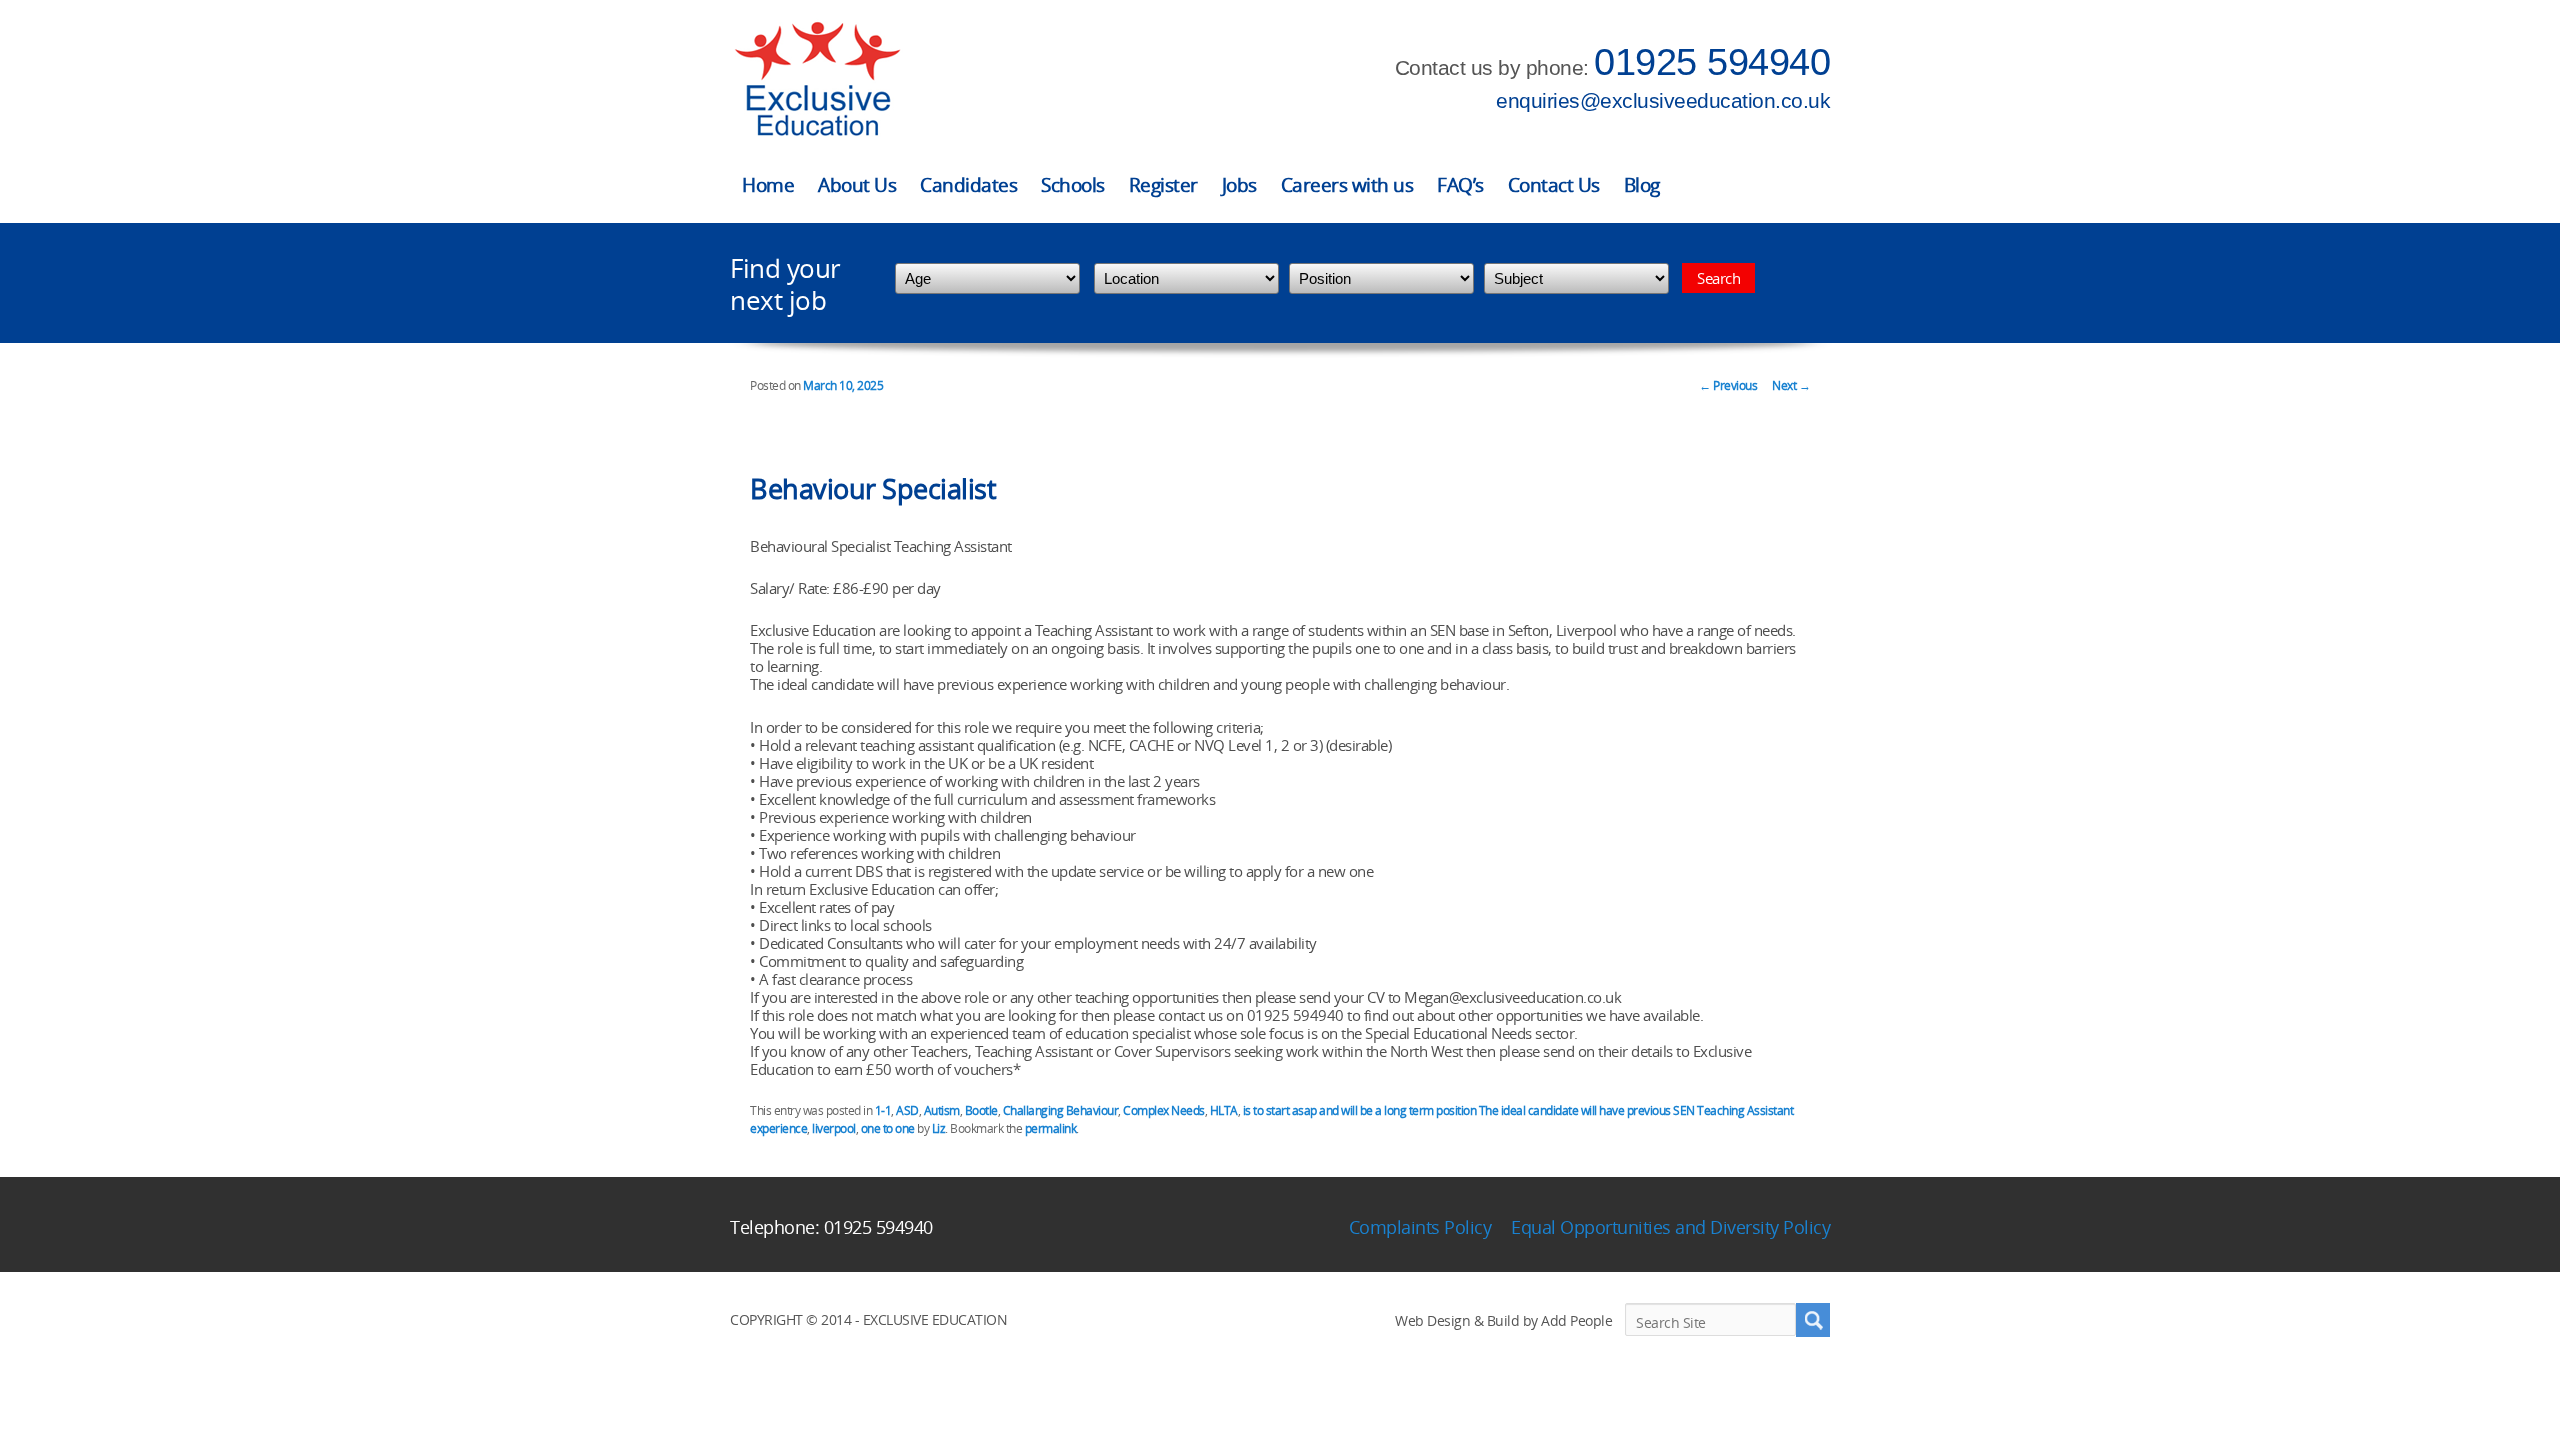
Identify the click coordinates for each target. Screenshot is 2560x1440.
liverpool (834, 1128)
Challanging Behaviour (1061, 1110)
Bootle (981, 1110)
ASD (907, 1110)
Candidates (968, 185)
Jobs (1239, 185)
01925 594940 (1712, 62)
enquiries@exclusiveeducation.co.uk (1663, 100)
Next (1791, 385)
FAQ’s (1460, 185)
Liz (939, 1128)
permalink (1051, 1128)
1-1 (883, 1110)
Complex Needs (1164, 1110)
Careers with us (1347, 185)
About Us (857, 185)
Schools (1073, 185)
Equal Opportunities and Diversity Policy (1670, 1227)
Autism (942, 1110)
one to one (888, 1128)
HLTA (1224, 1110)
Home (768, 185)
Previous (1728, 385)
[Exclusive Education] (817, 79)
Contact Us (1554, 185)
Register (1163, 185)
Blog (1642, 185)
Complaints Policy (1420, 1227)
